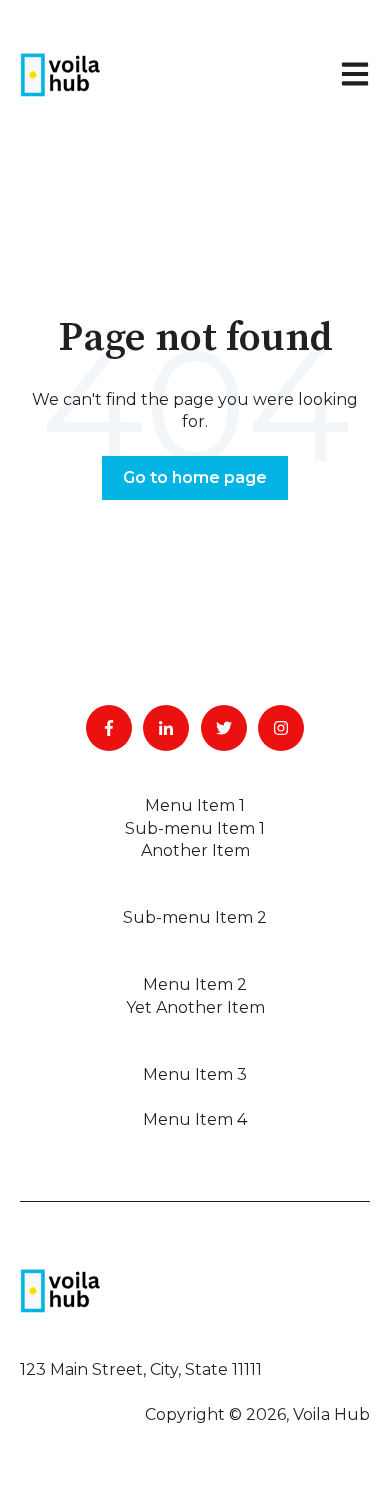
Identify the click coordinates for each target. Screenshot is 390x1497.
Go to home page (195, 477)
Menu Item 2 (195, 984)
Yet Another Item (195, 1007)
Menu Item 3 (195, 1074)
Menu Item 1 (195, 805)
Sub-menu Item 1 (195, 828)
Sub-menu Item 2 (195, 917)
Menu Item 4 (195, 1119)
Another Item (195, 850)
